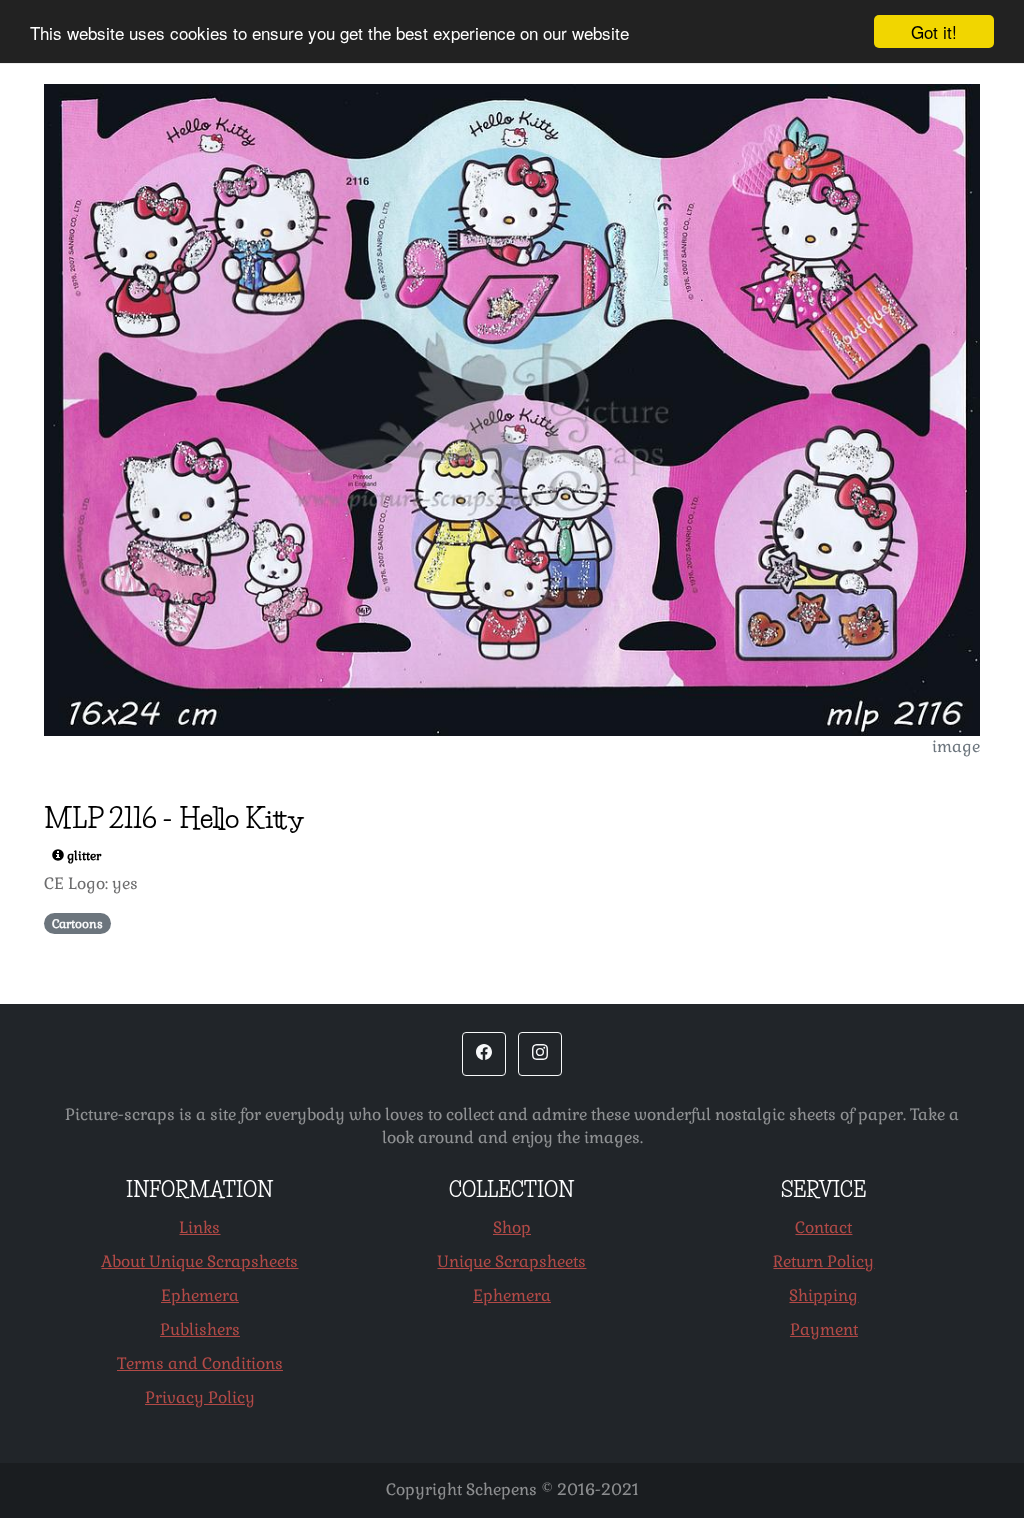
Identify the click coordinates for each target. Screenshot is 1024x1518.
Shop (512, 1227)
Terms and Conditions (200, 1363)
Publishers (200, 1329)
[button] (484, 1054)
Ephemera (200, 1295)
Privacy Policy (200, 1397)
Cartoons (77, 924)
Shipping (823, 1295)
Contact (823, 1227)
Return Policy (823, 1261)
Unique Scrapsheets (511, 1261)
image (956, 746)
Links (199, 1227)
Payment (824, 1329)
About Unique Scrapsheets (199, 1261)
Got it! (934, 31)
